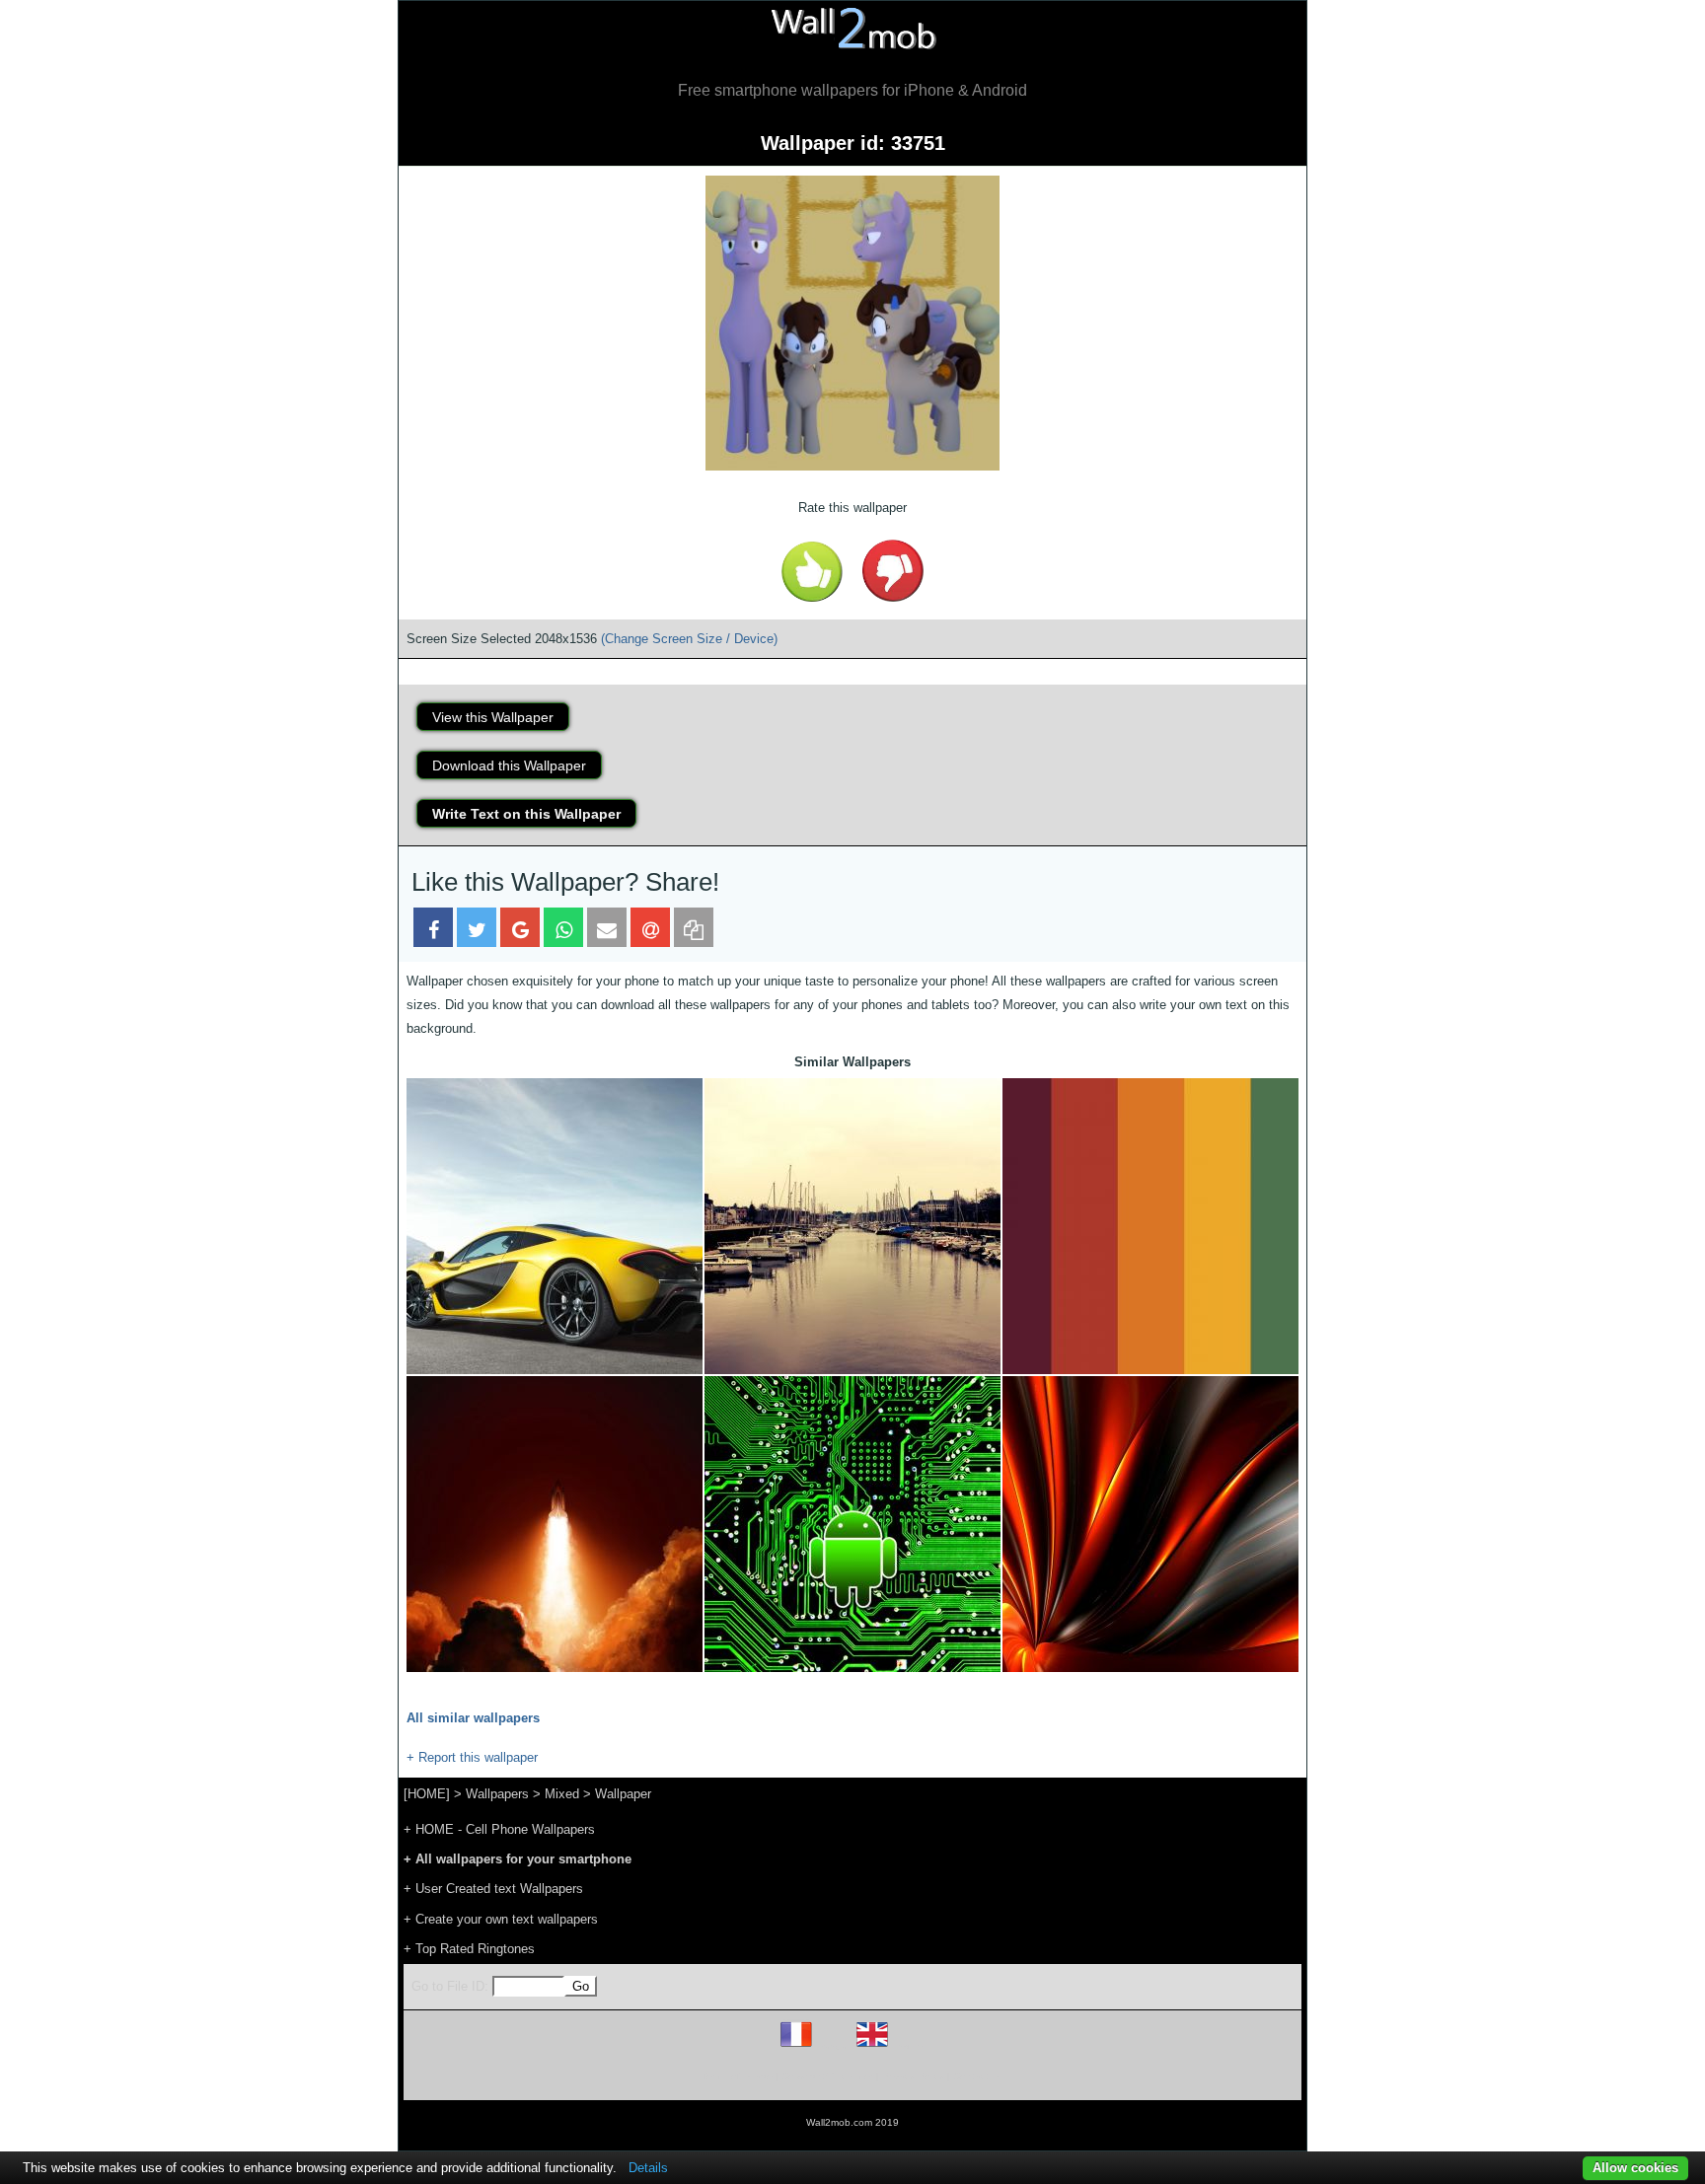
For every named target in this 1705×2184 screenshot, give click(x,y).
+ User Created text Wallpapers (493, 1889)
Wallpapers (497, 1794)
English (906, 2046)
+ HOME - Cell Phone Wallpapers (499, 1829)
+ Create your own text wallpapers (501, 1919)
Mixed (562, 1794)
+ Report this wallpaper (472, 1757)
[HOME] (427, 1794)
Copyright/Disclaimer (827, 2076)
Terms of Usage (737, 2076)
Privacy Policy (913, 2076)
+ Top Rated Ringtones (469, 1949)
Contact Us (978, 2076)
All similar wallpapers (473, 1718)
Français (833, 2046)
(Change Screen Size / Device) (689, 639)
